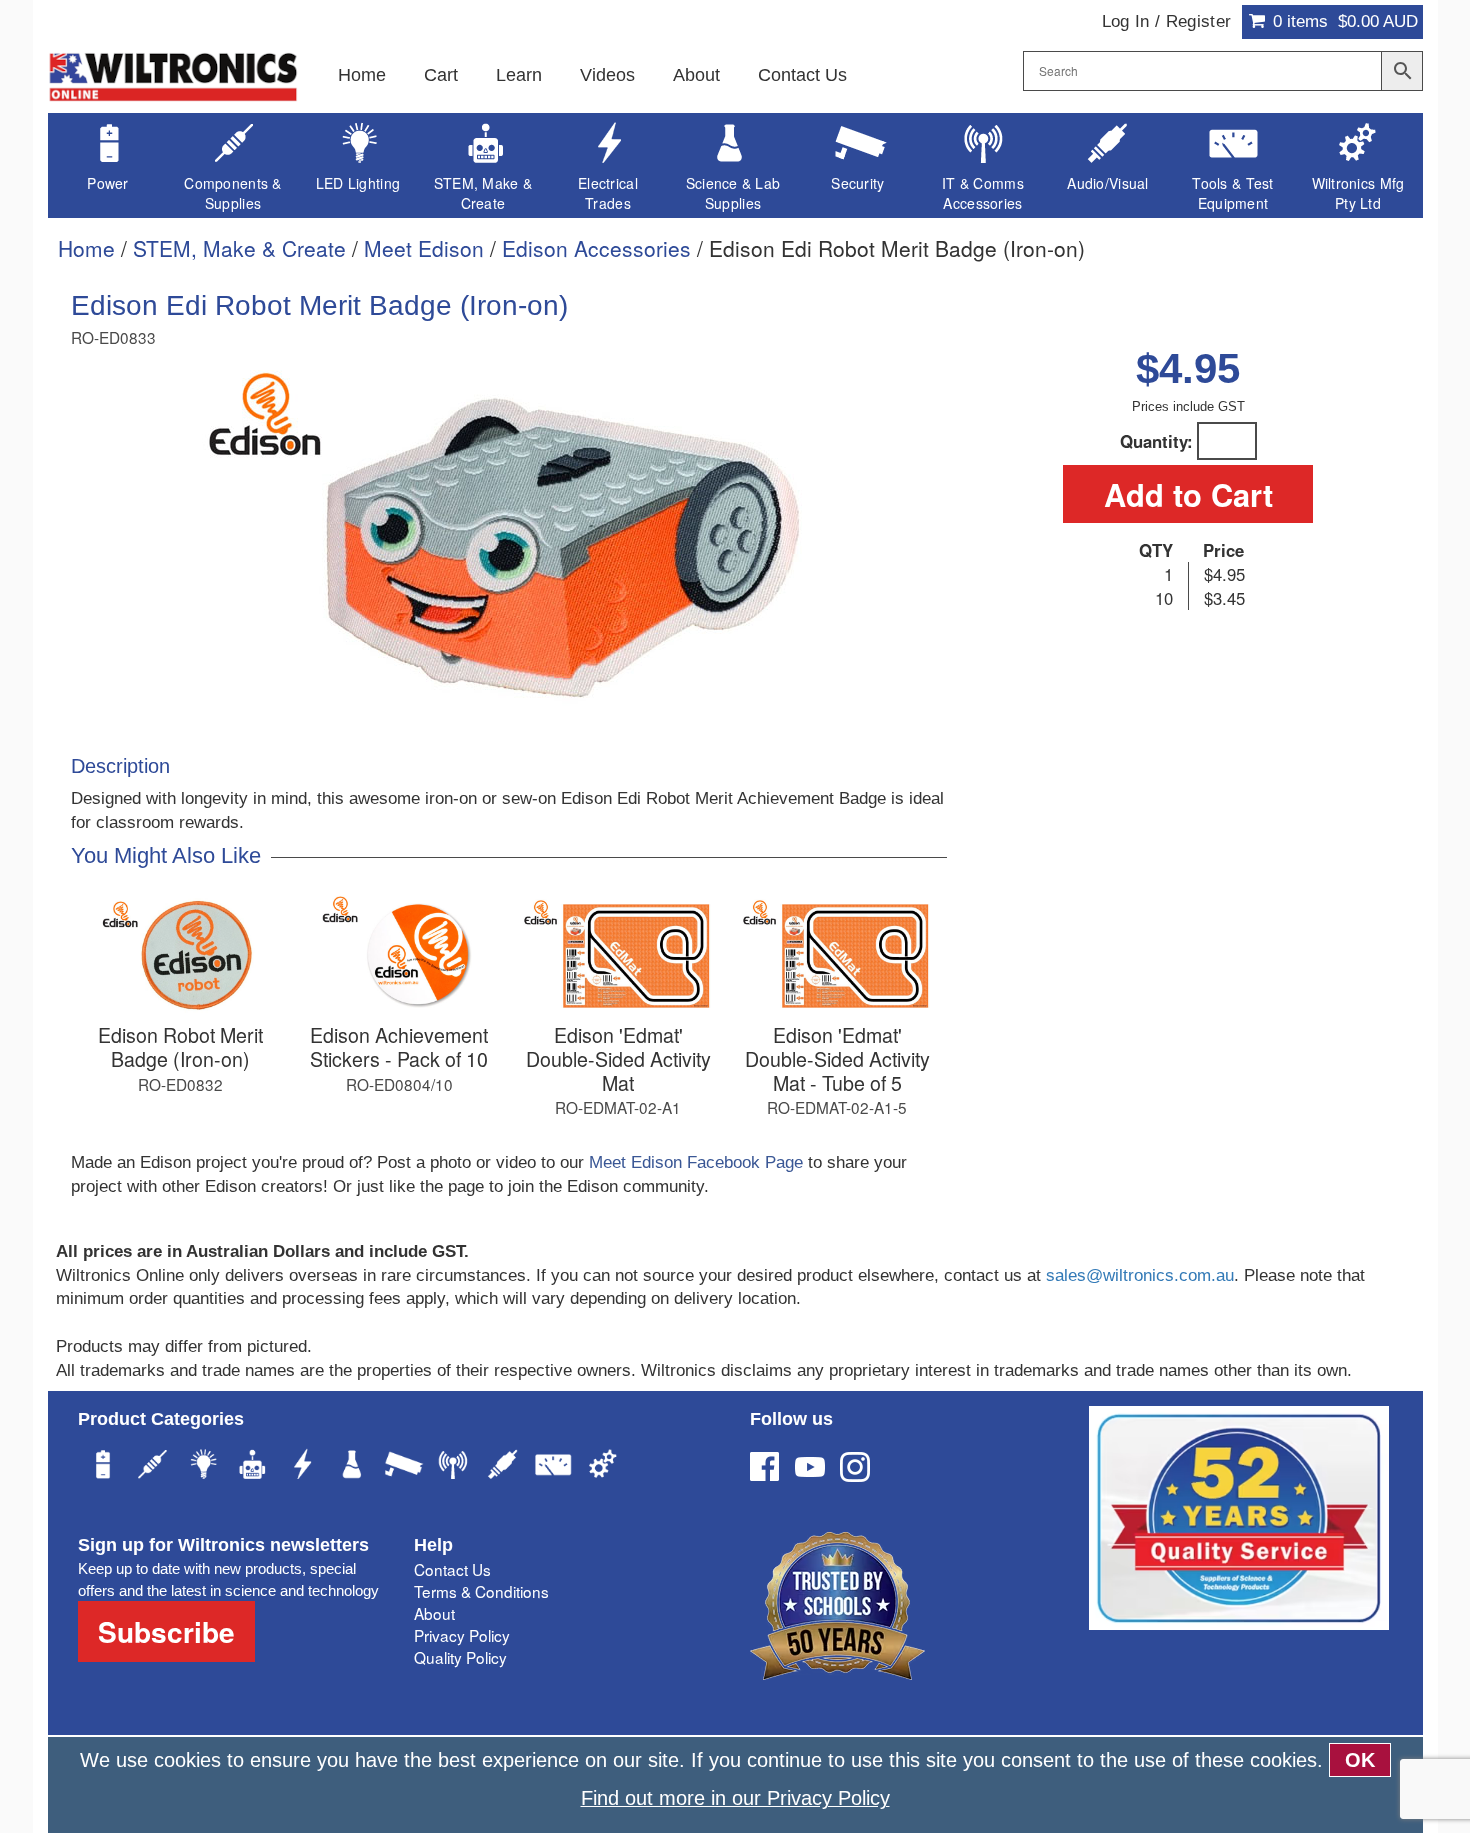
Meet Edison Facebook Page (698, 1162)
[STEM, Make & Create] (253, 1467)
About (696, 75)
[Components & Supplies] (153, 1467)
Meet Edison (424, 248)
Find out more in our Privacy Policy (735, 1798)
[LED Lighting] (203, 1467)
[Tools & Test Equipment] (553, 1467)
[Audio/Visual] (503, 1467)
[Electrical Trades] (303, 1467)
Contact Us (802, 75)
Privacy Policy (462, 1635)
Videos (607, 75)
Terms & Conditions (481, 1591)
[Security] (403, 1467)
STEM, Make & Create (239, 248)
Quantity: (1156, 441)
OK (1360, 1760)
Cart (441, 75)
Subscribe (166, 1631)
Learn (519, 75)
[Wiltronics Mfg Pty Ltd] (603, 1467)
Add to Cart (1188, 494)
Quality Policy (460, 1657)
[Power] (103, 1467)
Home (362, 75)
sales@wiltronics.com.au (1140, 1275)
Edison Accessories (596, 248)
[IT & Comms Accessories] (453, 1467)
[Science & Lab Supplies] (353, 1467)
